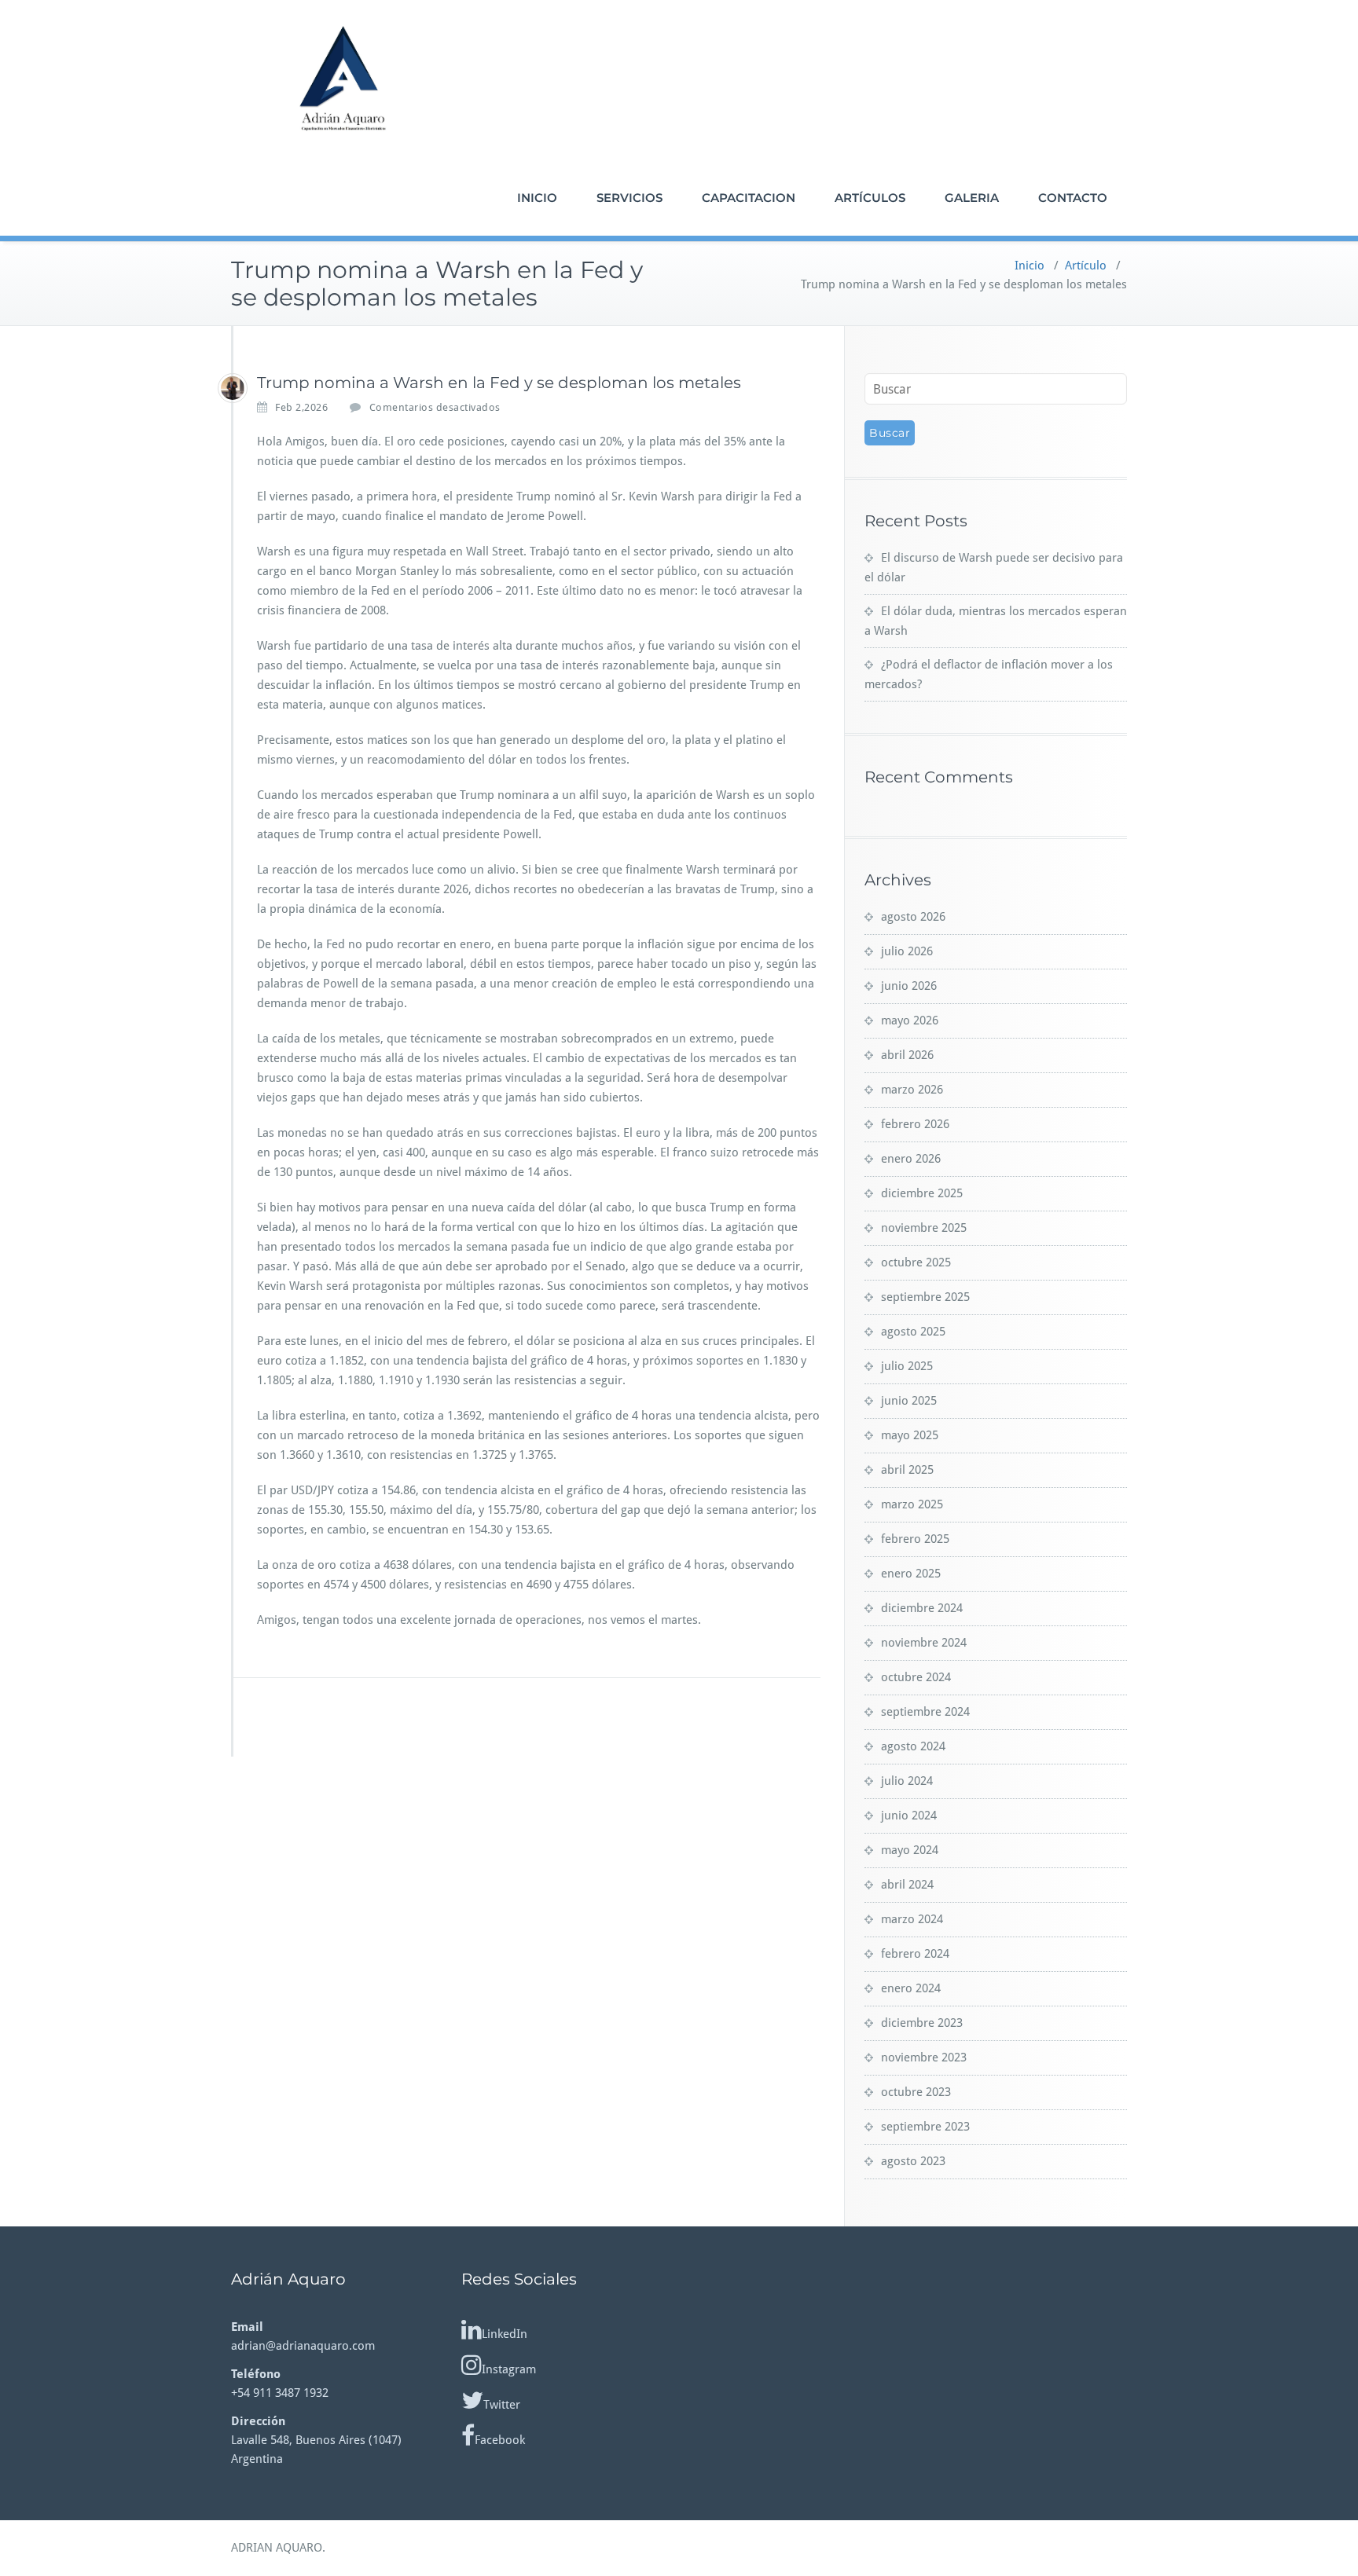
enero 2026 (911, 1159)
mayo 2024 (910, 1850)
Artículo (1086, 266)
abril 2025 (907, 1470)
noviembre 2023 (924, 2058)
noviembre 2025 (924, 1228)
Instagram (509, 2369)
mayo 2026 (910, 1021)
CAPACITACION (749, 198)
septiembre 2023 (925, 2127)
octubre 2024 (916, 1677)
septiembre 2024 (925, 1712)
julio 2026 (907, 951)
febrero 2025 (915, 1539)
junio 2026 (909, 986)
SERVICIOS (629, 198)
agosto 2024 (913, 1746)
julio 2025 (907, 1366)
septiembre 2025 (925, 1297)
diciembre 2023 (922, 2023)
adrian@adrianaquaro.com (303, 2346)
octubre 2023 (916, 2092)
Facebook (500, 2440)
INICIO (537, 198)
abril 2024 (907, 1885)
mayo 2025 (910, 1435)
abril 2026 (907, 1055)
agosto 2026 (913, 917)
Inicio (1030, 266)
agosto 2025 (913, 1332)
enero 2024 (911, 1988)
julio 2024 (907, 1781)
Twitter (502, 2405)
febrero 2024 (915, 1954)
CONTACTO (1073, 198)
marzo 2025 (912, 1504)
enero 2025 (911, 1574)
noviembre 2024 (924, 1643)
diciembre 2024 (922, 1608)
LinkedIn (505, 2334)
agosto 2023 (913, 2161)
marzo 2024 (912, 1919)
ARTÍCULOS (870, 198)
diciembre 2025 (922, 1193)
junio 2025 (909, 1401)
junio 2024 (909, 1816)
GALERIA (972, 198)
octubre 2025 (916, 1262)
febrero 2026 (915, 1124)
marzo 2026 (912, 1090)
